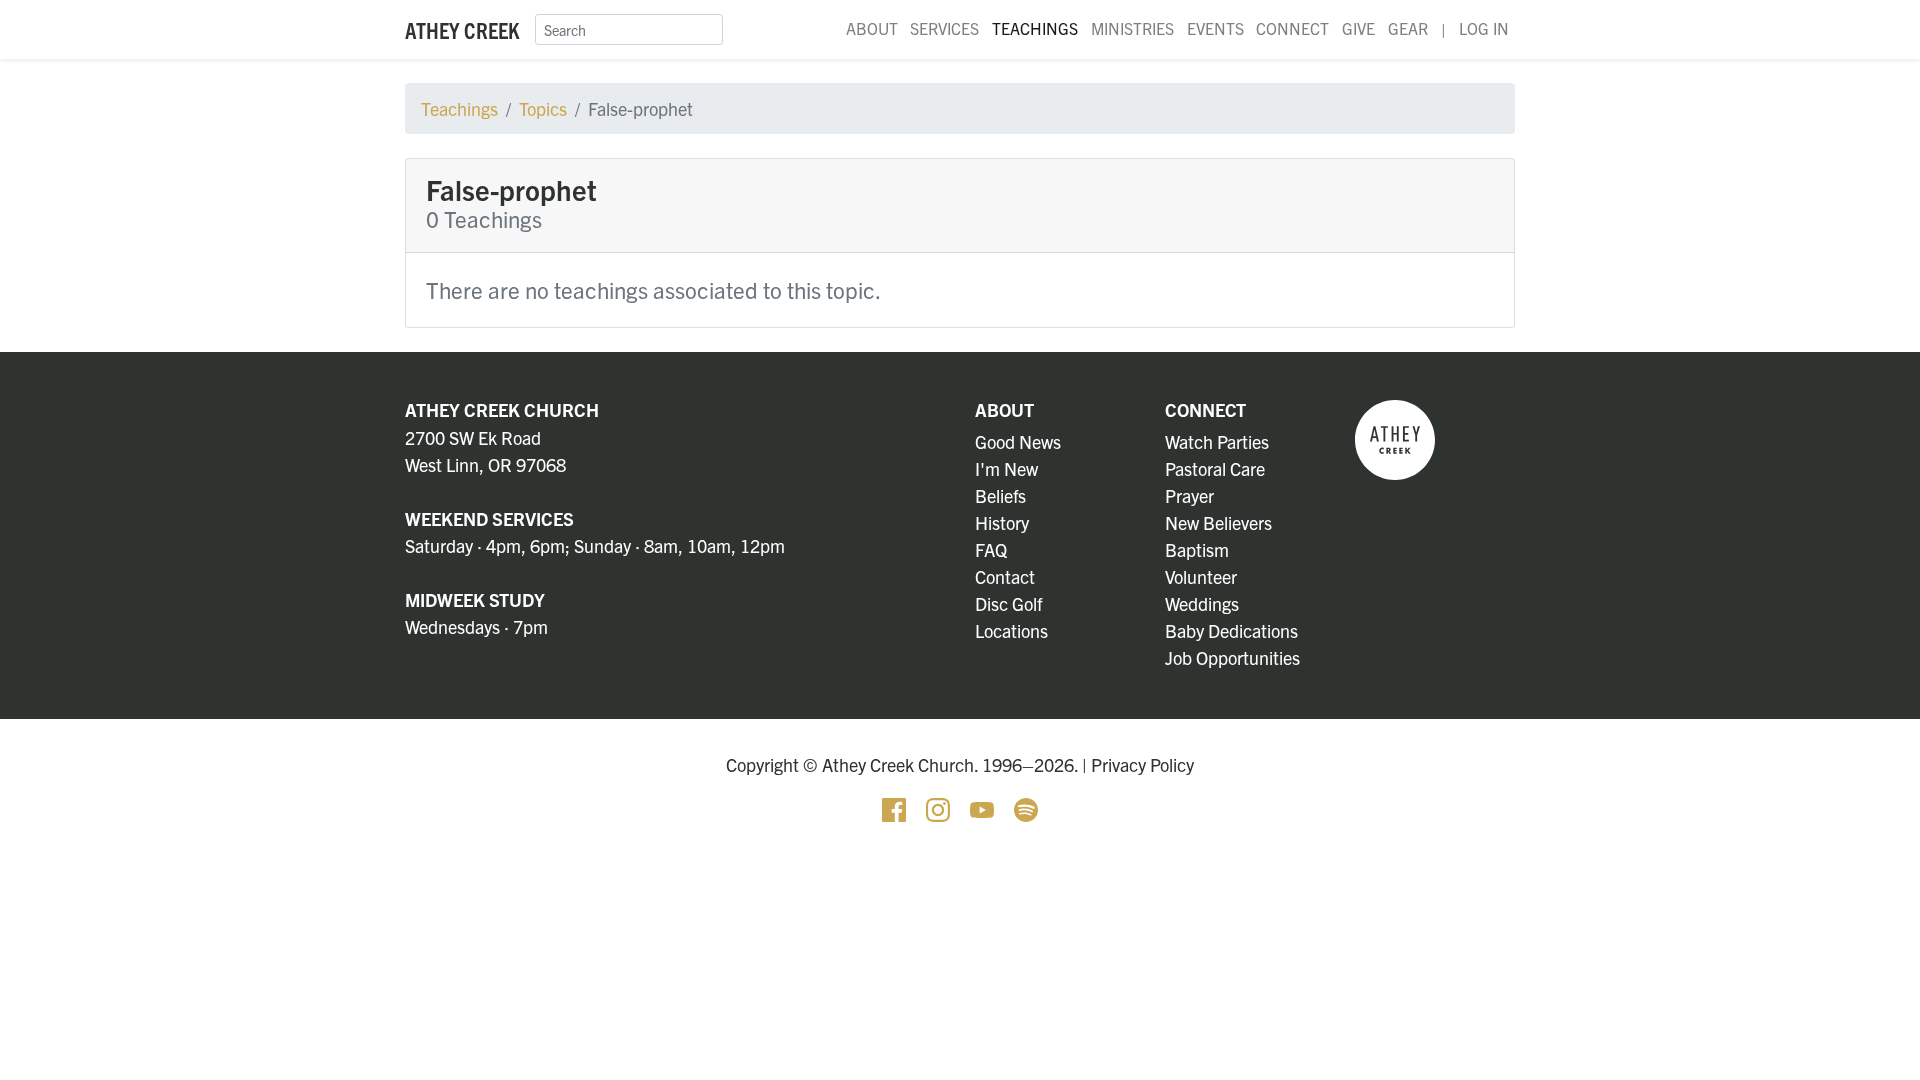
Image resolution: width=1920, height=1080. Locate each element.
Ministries (1132, 28)
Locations (1011, 630)
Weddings (1202, 603)
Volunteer (1201, 576)
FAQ (991, 549)
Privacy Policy (1142, 764)
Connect (1292, 28)
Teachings (1035, 28)
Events (1215, 28)
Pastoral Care (1215, 468)
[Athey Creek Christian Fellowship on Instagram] (940, 807)
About (872, 28)
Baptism (1197, 549)
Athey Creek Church (502, 409)
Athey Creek (462, 29)
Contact (1005, 576)
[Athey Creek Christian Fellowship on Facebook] (896, 807)
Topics (543, 108)
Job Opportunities (1232, 657)
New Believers (1218, 522)
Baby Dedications (1231, 630)
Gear (1408, 28)
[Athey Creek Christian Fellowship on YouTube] (984, 807)
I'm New (1006, 468)
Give (1358, 28)
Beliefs (1000, 495)
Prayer (1189, 495)
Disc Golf (1008, 603)
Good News (1018, 441)
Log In (1484, 28)
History (1002, 522)
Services (944, 28)
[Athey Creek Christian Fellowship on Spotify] (1026, 807)
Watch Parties (1217, 441)
